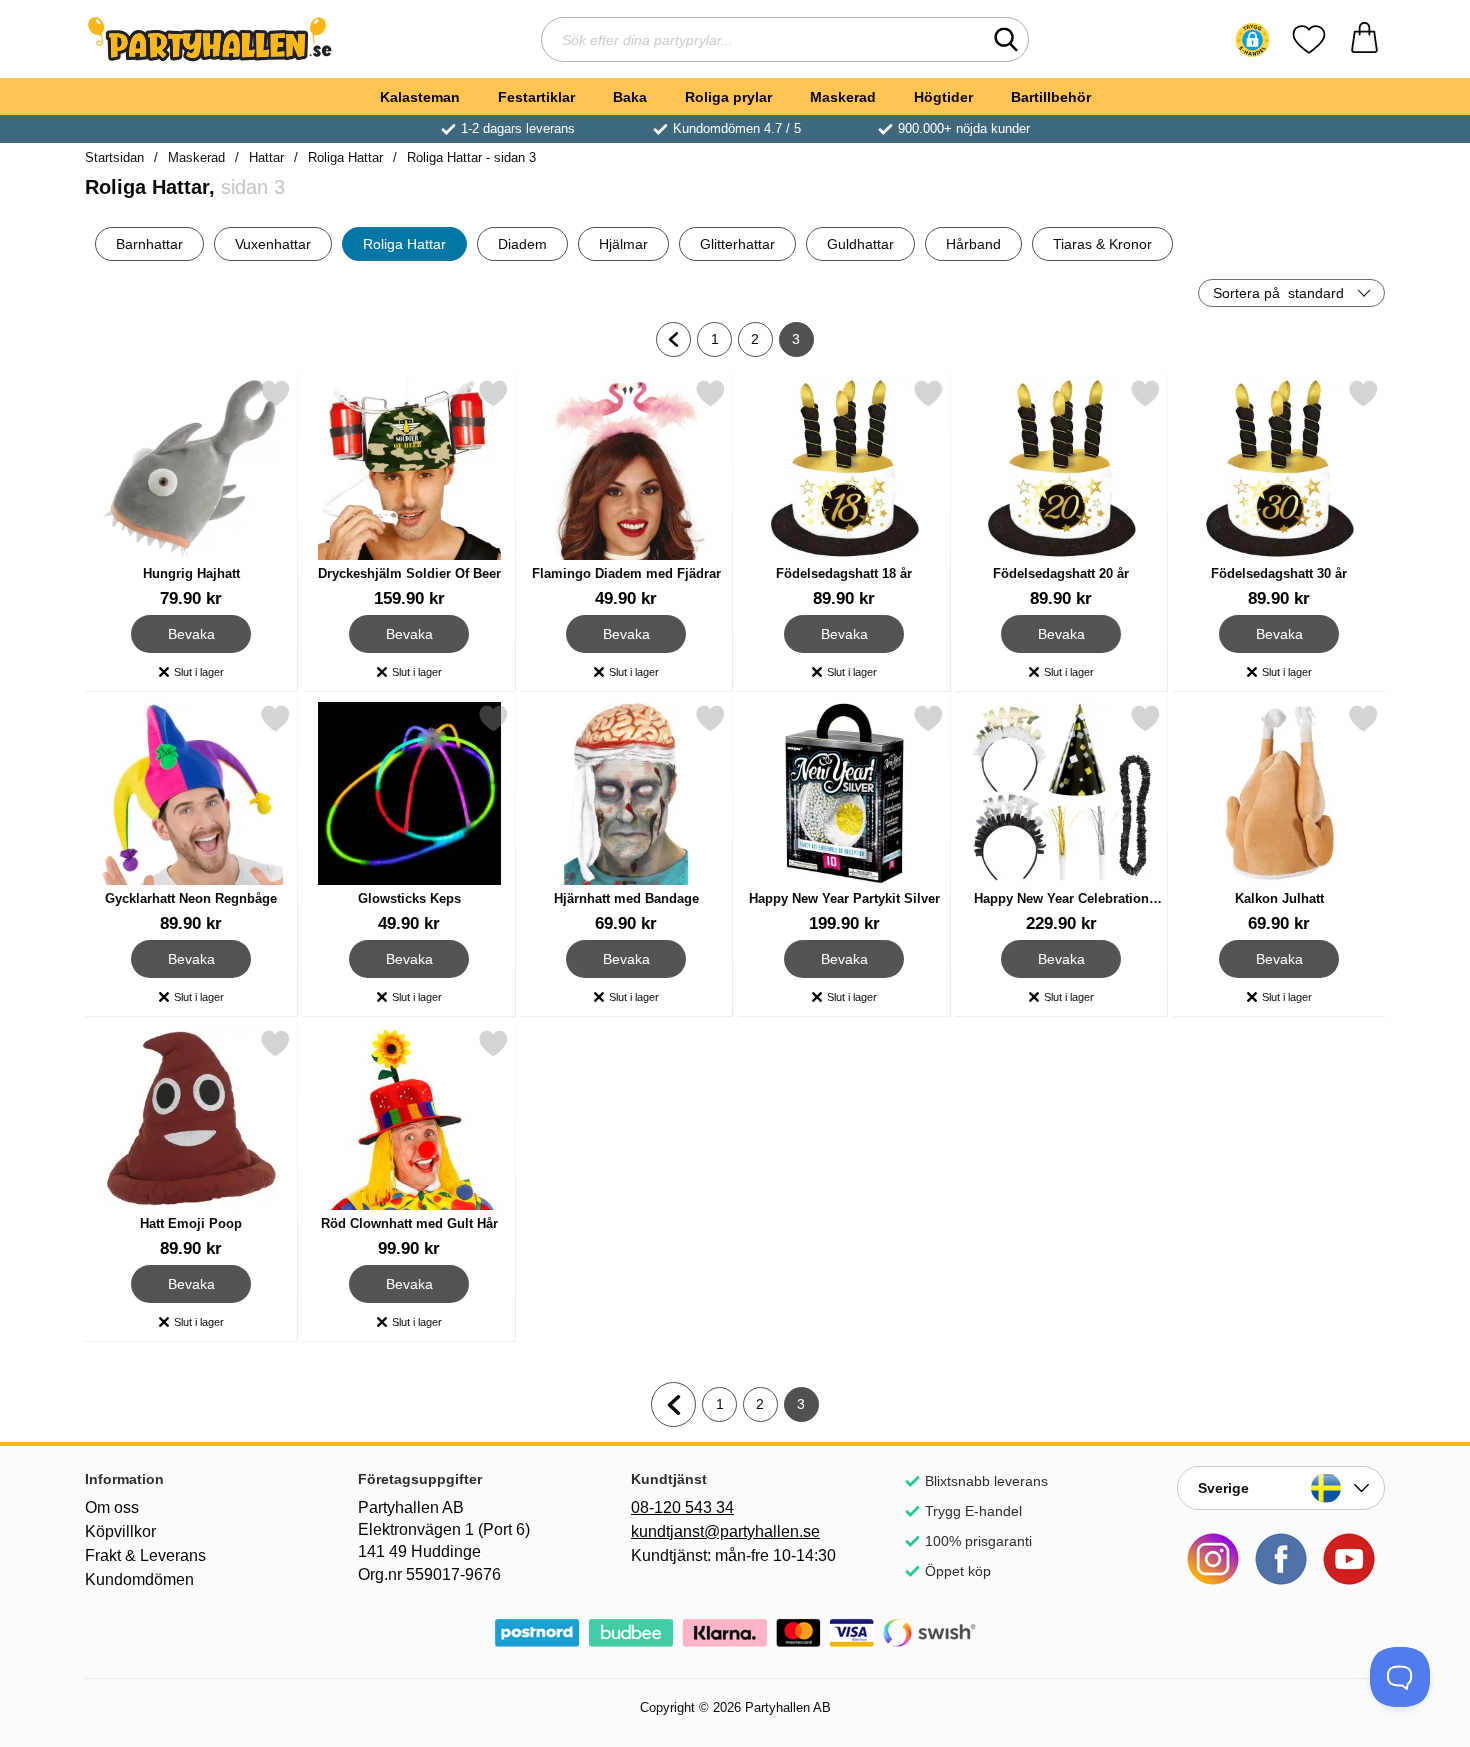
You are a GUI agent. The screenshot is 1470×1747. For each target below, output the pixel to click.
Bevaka (191, 631)
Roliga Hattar (345, 157)
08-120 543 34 (682, 1507)
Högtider (943, 97)
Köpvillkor (120, 1531)
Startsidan (114, 157)
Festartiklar (536, 97)
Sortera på (1278, 293)
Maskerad (843, 97)
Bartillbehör (1051, 97)
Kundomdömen (139, 1579)
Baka (630, 97)
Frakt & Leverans (145, 1555)
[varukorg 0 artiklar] (1364, 39)
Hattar (266, 157)
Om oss (112, 1507)
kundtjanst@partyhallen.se (725, 1531)
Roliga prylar (728, 97)
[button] (1252, 40)
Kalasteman (420, 97)
